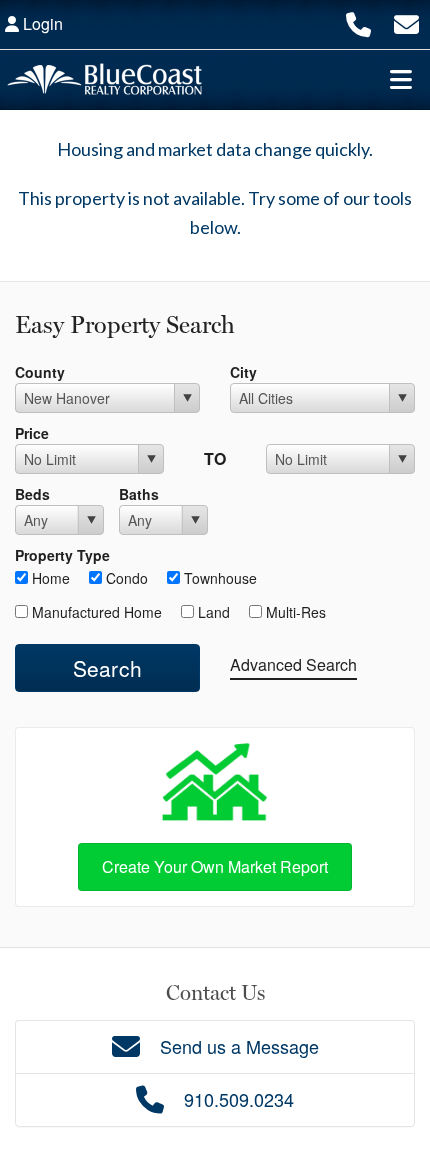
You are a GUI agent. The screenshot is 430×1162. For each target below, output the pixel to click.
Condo (125, 578)
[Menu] (401, 79)
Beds (32, 494)
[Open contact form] (406, 21)
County (40, 372)
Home (49, 578)
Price (32, 433)
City (243, 372)
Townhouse (218, 578)
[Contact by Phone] (358, 21)
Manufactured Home (95, 612)
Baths (139, 494)
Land (212, 612)
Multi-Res (294, 612)
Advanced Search (293, 664)
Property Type (62, 555)
